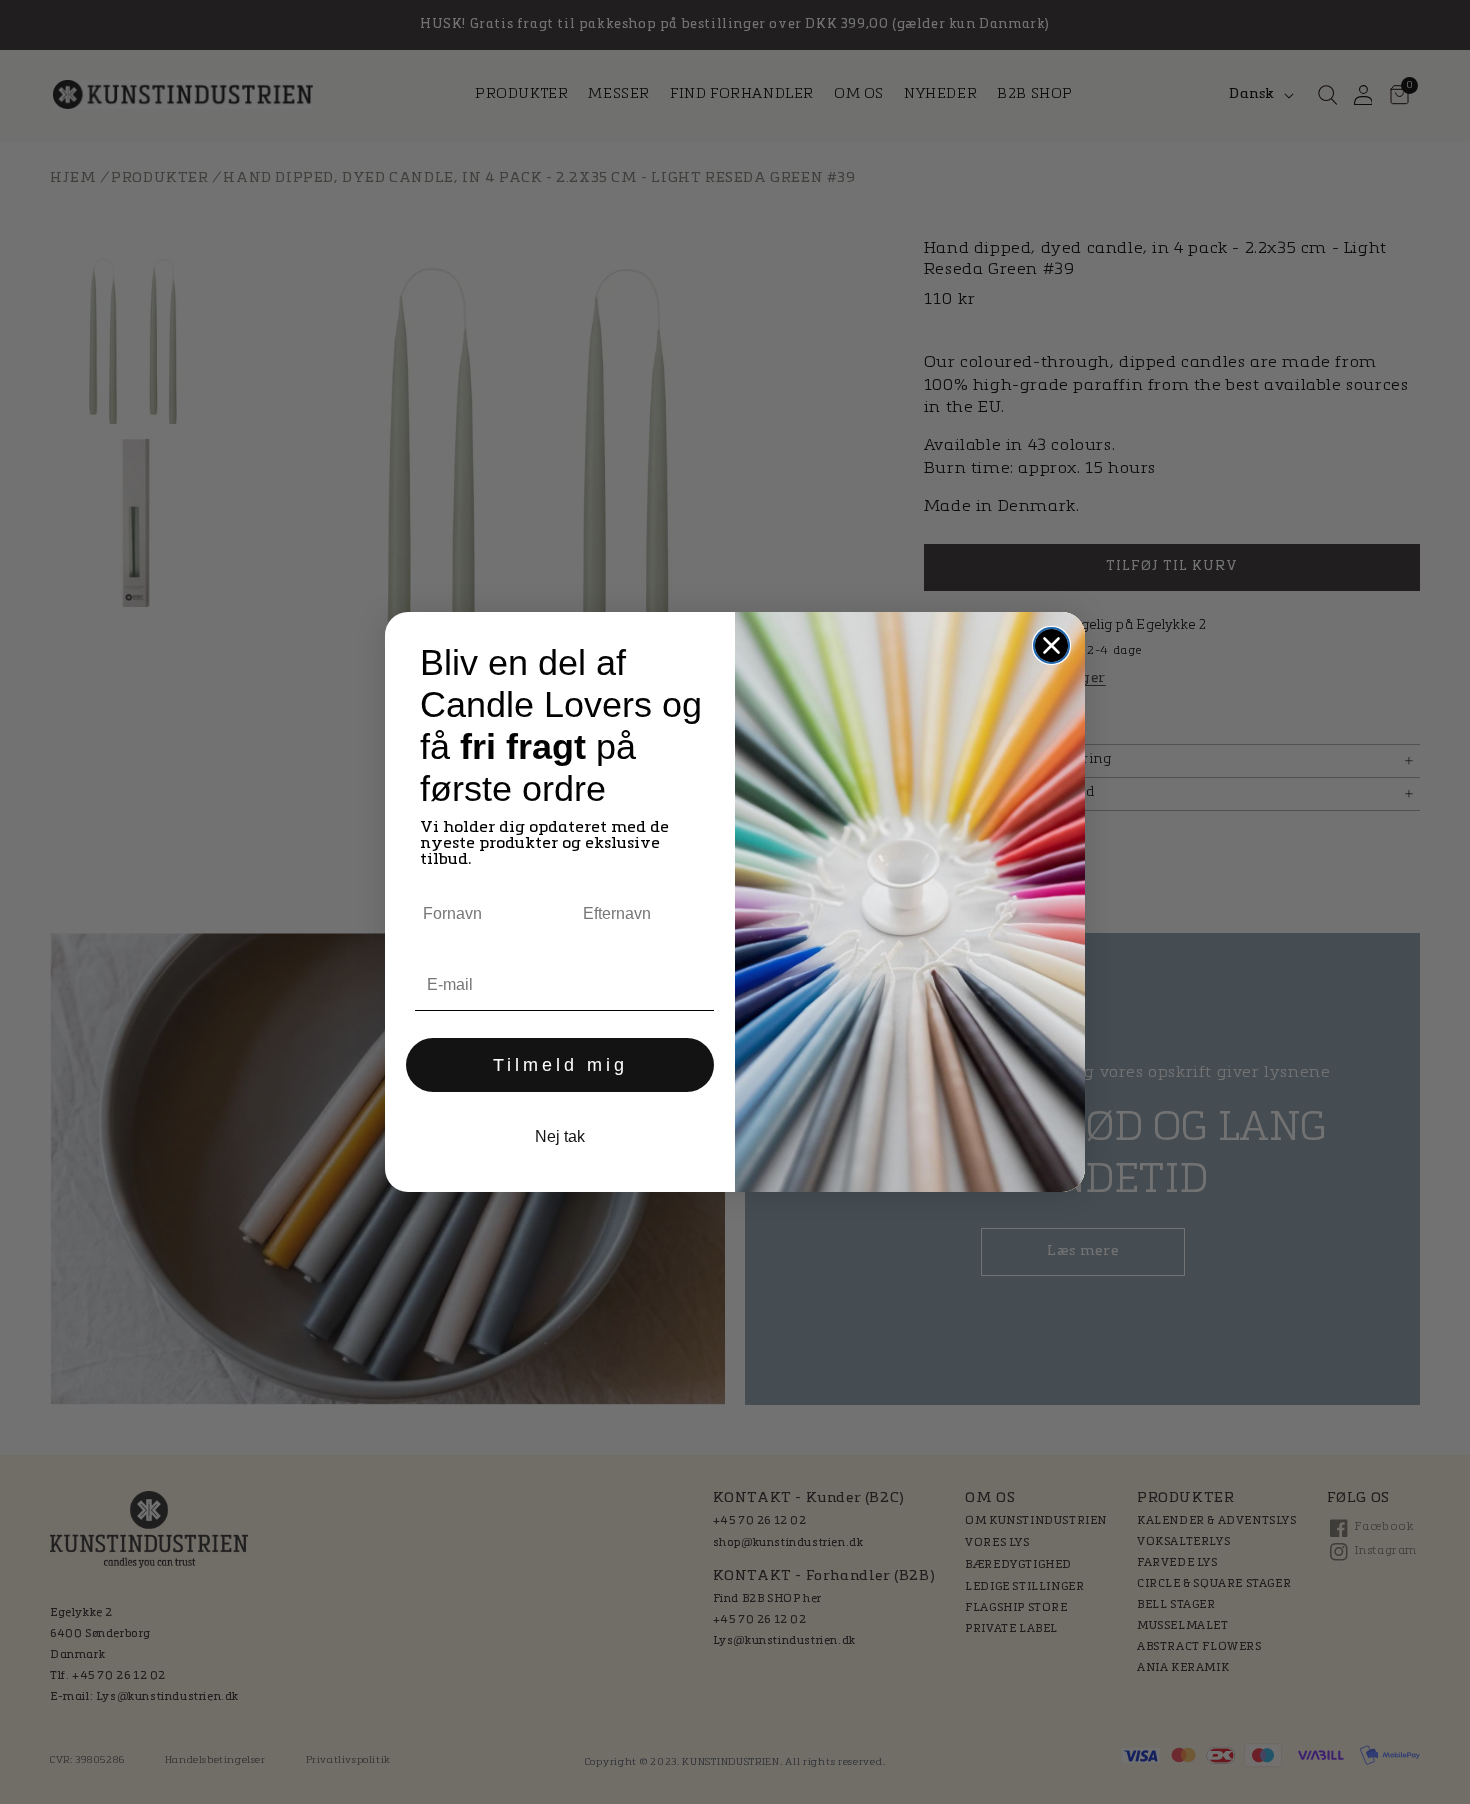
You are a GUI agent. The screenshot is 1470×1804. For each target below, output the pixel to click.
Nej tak (560, 1136)
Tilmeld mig (560, 1065)
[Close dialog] (1051, 645)
